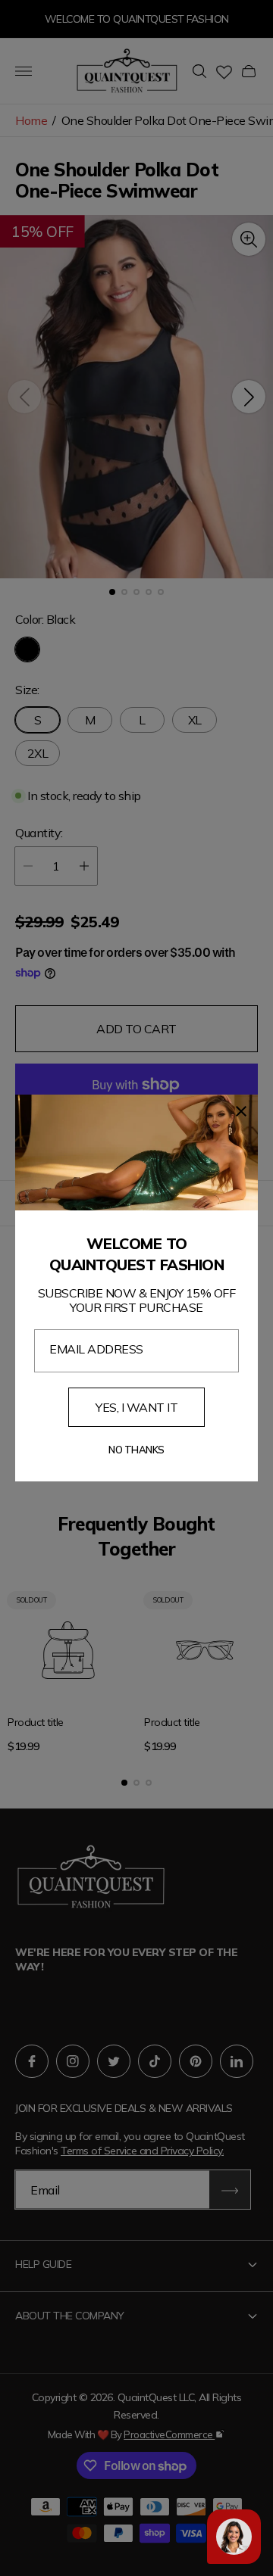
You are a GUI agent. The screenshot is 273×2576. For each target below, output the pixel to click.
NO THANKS (136, 1450)
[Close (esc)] (241, 1111)
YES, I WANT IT (136, 1407)
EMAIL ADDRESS (96, 1349)
